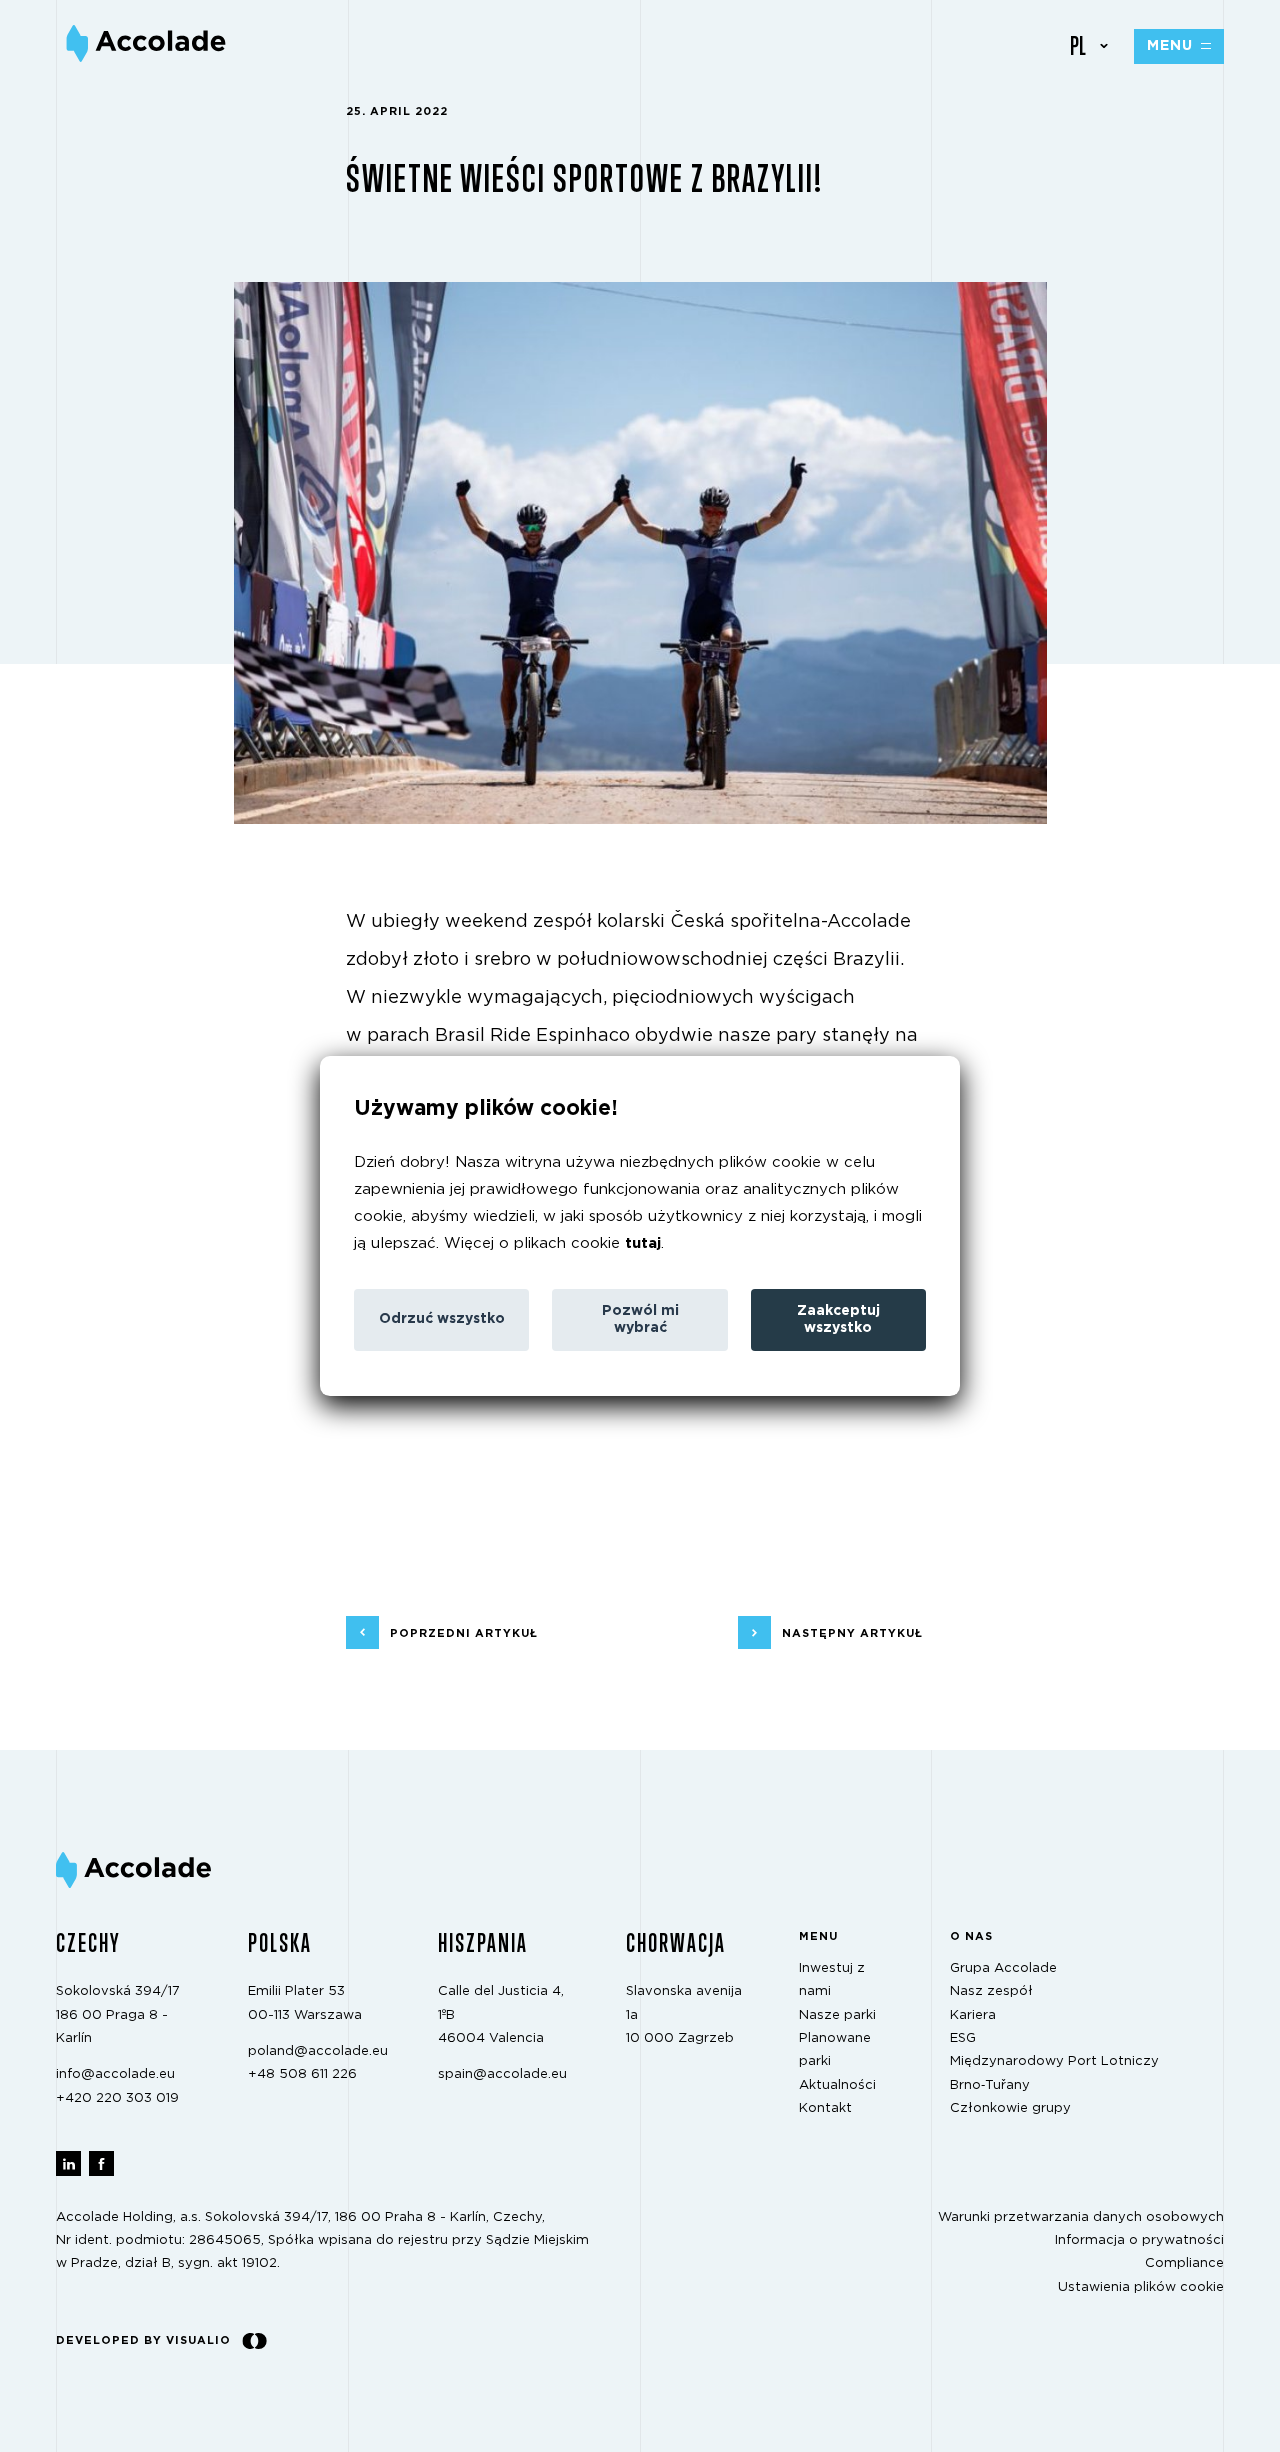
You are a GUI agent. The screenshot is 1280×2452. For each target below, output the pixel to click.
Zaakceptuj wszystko (838, 1319)
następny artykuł (852, 1632)
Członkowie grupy (1010, 2108)
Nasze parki (837, 2014)
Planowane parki (835, 2050)
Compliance (1184, 2263)
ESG (963, 2038)
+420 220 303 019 (117, 2097)
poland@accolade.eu (318, 2051)
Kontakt (825, 2108)
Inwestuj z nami (832, 1980)
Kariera (973, 2014)
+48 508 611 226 (302, 2074)
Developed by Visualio (143, 2340)
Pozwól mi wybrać (640, 1319)
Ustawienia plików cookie (1141, 2286)
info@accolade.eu (115, 2074)
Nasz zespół (991, 1991)
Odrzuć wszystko (442, 1319)
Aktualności (837, 2084)
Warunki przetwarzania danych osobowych (1081, 2216)
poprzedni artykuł (464, 1632)
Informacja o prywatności (1139, 2240)
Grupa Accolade (1003, 1968)
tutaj (643, 1243)
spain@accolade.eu (502, 2074)
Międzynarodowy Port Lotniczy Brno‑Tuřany (1054, 2073)
